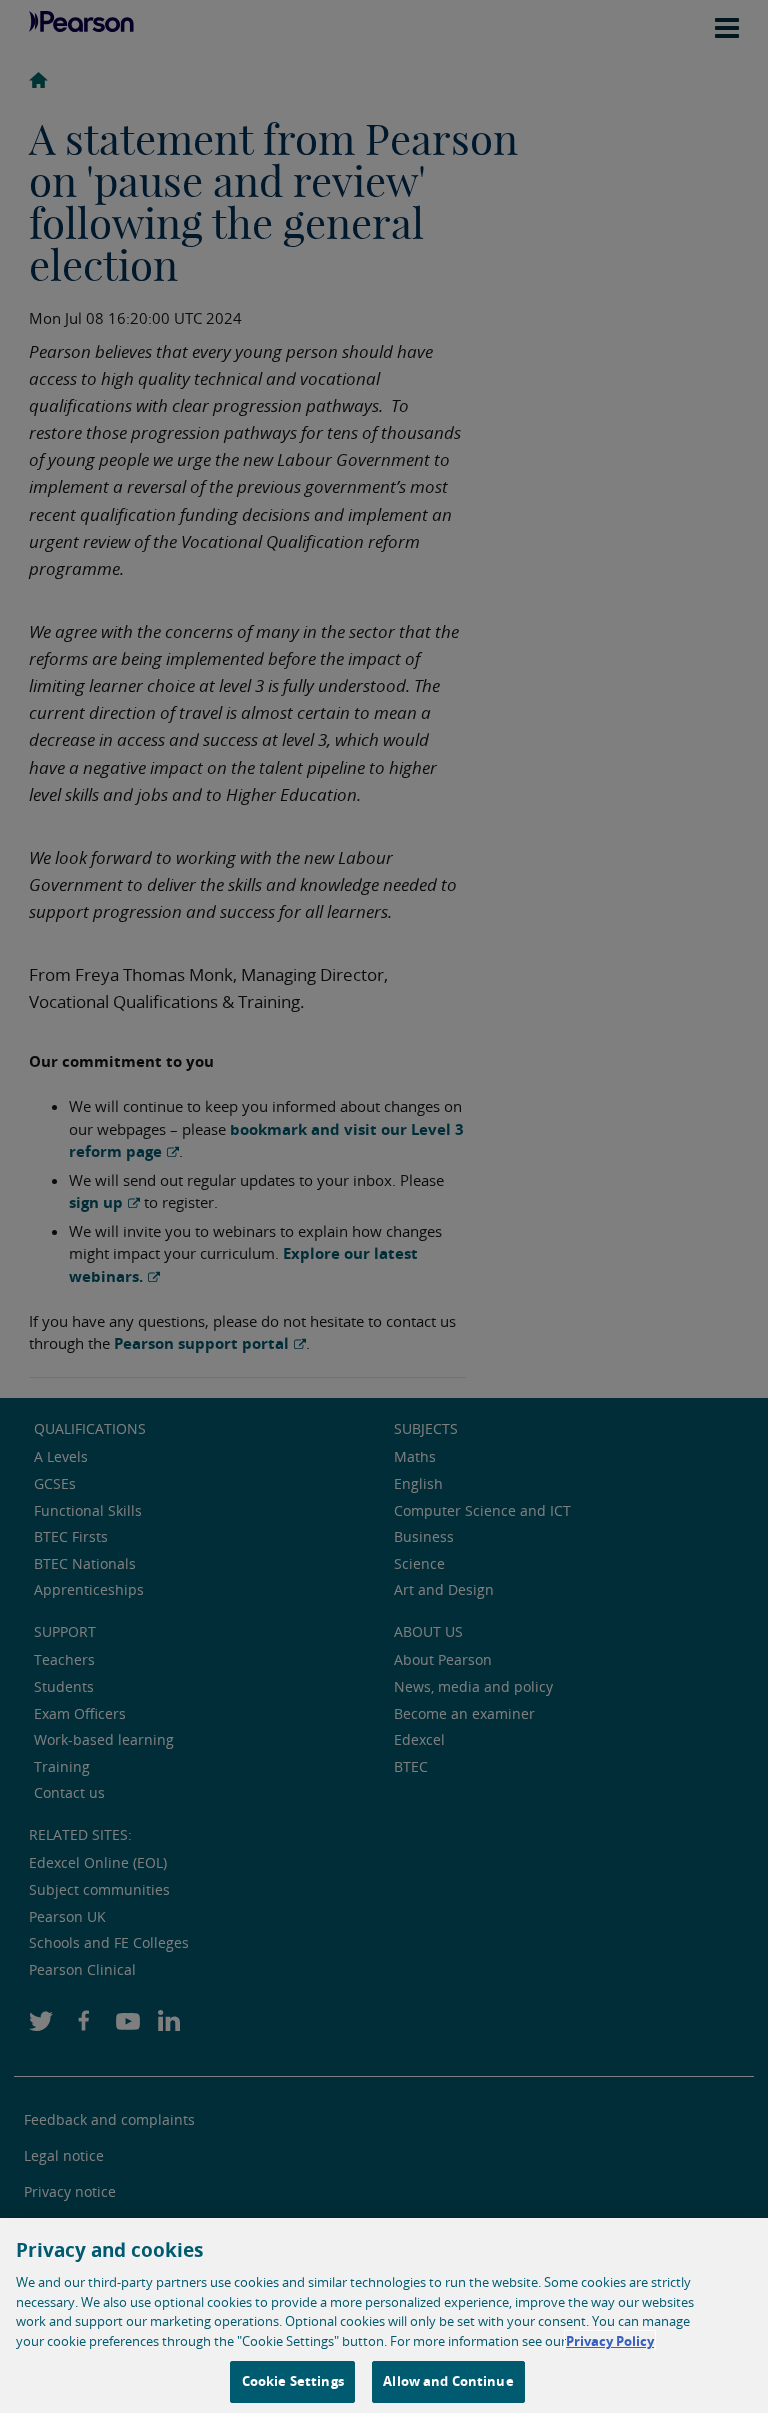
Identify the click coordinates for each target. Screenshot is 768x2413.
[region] (384, 2315)
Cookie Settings (293, 2381)
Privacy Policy (610, 2341)
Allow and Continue (448, 2381)
